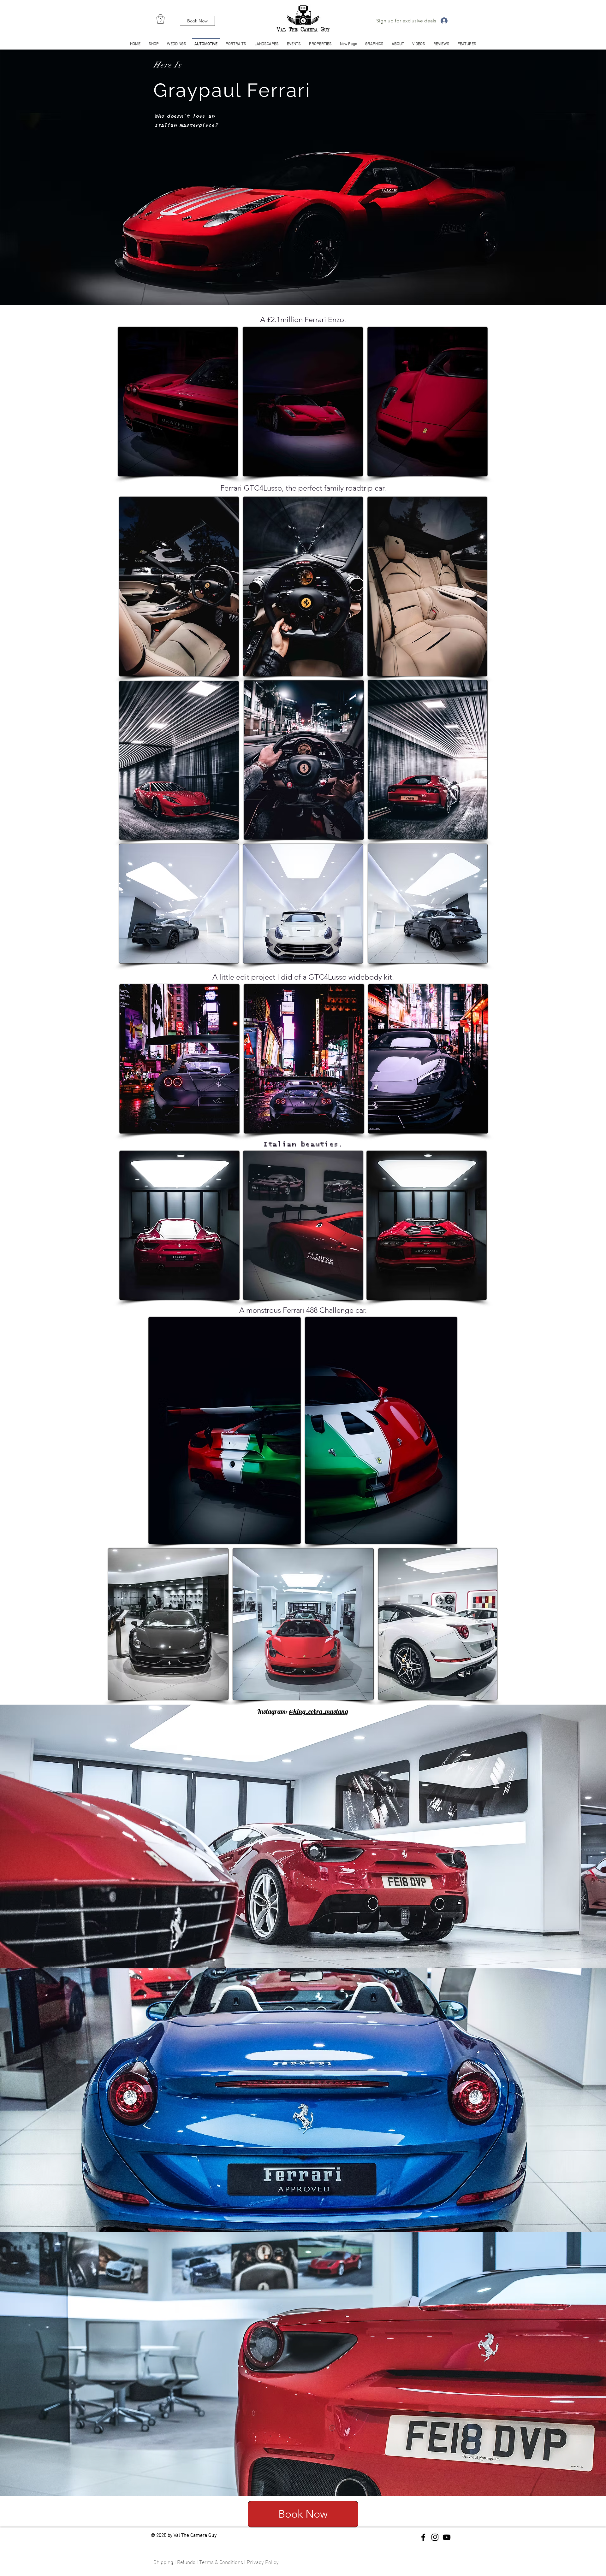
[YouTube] (447, 2537)
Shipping (163, 2561)
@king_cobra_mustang (319, 1711)
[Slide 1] (303, 289)
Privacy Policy (263, 2561)
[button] (160, 19)
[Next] (570, 177)
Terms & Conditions (221, 2561)
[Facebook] (423, 2537)
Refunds (186, 2561)
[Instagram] (435, 2537)
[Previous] (36, 177)
